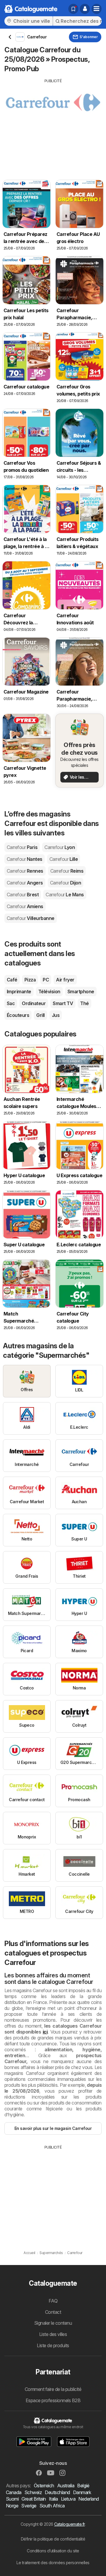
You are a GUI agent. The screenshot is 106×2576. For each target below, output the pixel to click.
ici (45, 2032)
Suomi (12, 2499)
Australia (66, 2486)
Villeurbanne (31, 918)
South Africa (52, 2506)
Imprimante (19, 991)
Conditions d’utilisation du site (53, 2551)
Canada (14, 2492)
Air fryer (65, 980)
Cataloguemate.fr (69, 2524)
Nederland (88, 2499)
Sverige (29, 2506)
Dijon (66, 883)
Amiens (25, 906)
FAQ (53, 2301)
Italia (53, 2499)
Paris (22, 847)
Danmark (82, 2492)
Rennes (25, 871)
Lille (64, 859)
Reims (67, 871)
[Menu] (97, 9)
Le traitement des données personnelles (53, 2563)
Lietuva (68, 2499)
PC (46, 980)
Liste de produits (53, 2345)
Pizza (30, 980)
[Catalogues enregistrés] (73, 9)
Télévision (49, 991)
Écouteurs (18, 1015)
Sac (11, 1003)
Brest (23, 895)
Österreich (44, 2486)
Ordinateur (34, 1003)
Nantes (25, 859)
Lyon (60, 847)
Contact (53, 2312)
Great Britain (34, 2499)
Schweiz (33, 2492)
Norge (12, 2506)
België (83, 2486)
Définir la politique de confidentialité (53, 2539)
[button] (85, 9)
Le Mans (65, 895)
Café (12, 980)
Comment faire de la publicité (53, 2389)
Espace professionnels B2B (53, 2400)
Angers (25, 883)
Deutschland (57, 2492)
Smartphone (81, 991)
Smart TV (63, 1003)
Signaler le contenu (53, 2323)
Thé (84, 1003)
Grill (40, 1015)
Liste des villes (53, 2334)
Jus (56, 1015)
